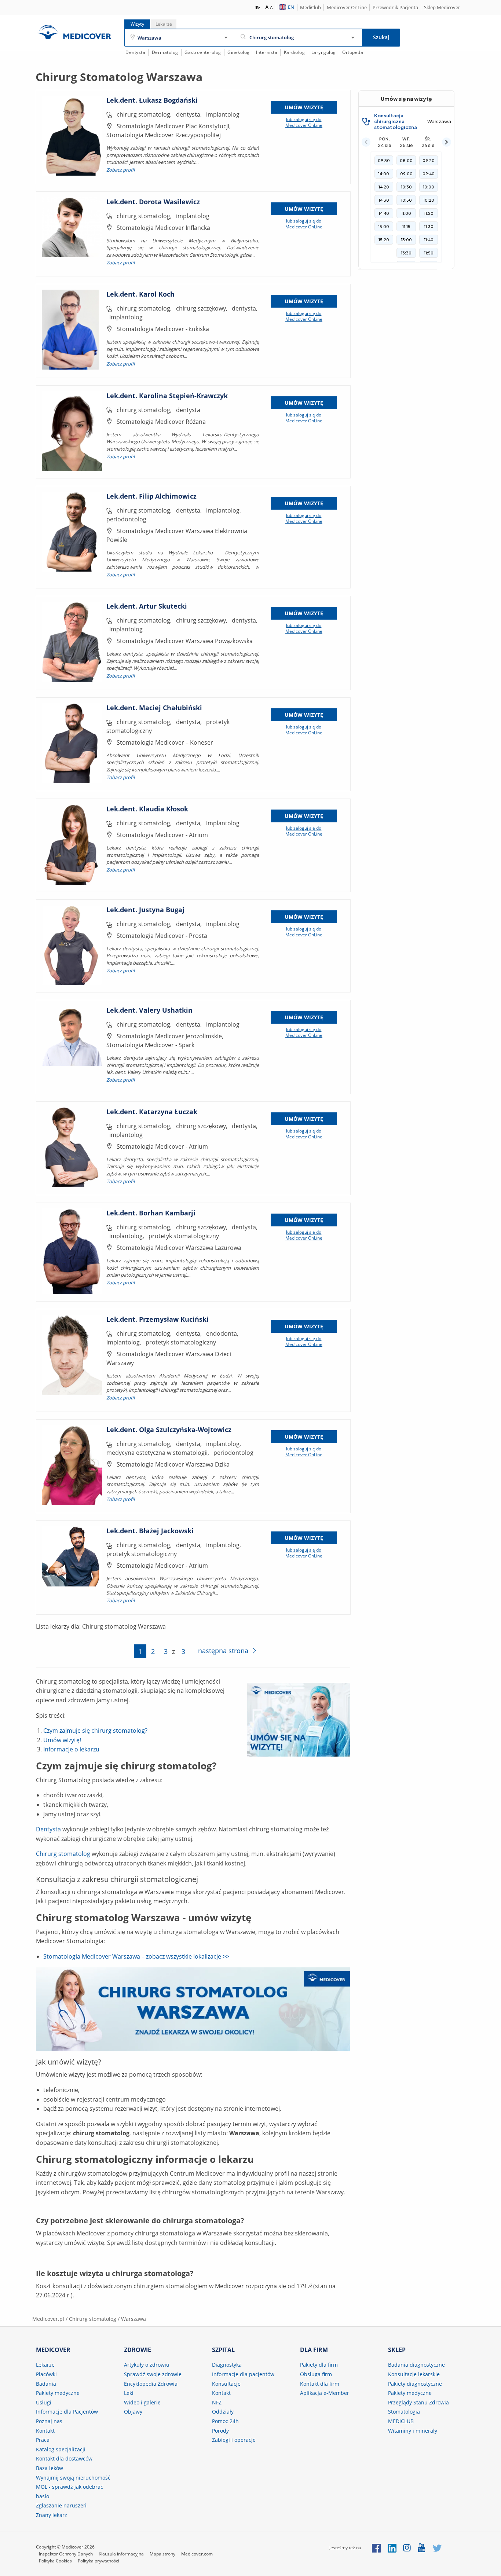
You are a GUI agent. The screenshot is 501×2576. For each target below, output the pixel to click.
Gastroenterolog (203, 52)
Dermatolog (165, 52)
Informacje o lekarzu (71, 1749)
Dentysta (135, 52)
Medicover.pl (48, 2319)
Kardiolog (295, 52)
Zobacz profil (120, 170)
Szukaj (381, 37)
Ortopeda (353, 52)
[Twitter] (437, 2548)
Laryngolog (324, 52)
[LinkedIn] (392, 2548)
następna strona (223, 1651)
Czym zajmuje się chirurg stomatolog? (95, 1731)
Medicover (74, 32)
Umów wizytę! (62, 1740)
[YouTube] (422, 2548)
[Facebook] (376, 2548)
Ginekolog (239, 52)
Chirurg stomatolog (63, 1854)
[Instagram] (407, 2548)
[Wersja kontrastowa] (258, 7)
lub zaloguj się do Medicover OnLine (304, 122)
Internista (267, 52)
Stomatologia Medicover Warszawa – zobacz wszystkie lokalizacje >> (136, 1956)
